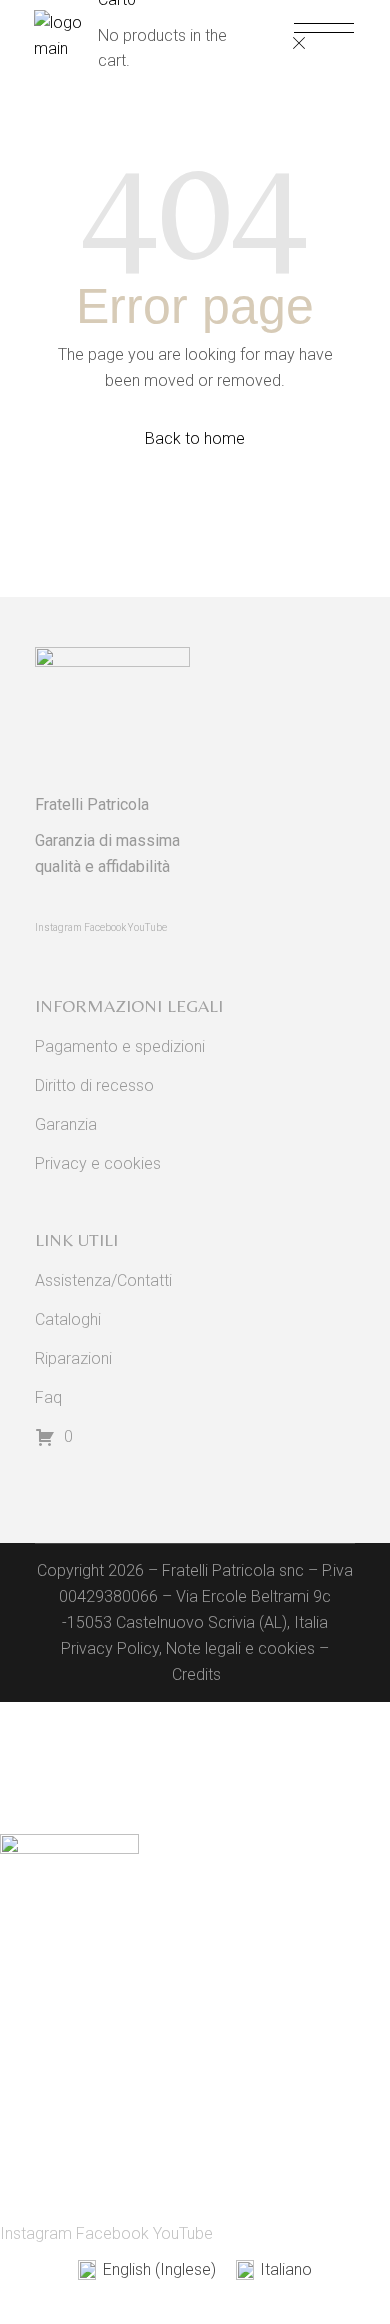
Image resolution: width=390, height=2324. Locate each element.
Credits (196, 1674)
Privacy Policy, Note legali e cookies (188, 1648)
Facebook (106, 927)
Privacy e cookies (98, 1163)
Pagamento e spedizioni (120, 1046)
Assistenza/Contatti (103, 1280)
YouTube (147, 927)
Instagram (59, 927)
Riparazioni (73, 1358)
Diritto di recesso (94, 1085)
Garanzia (66, 1124)
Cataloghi (68, 1319)
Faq (48, 1397)
